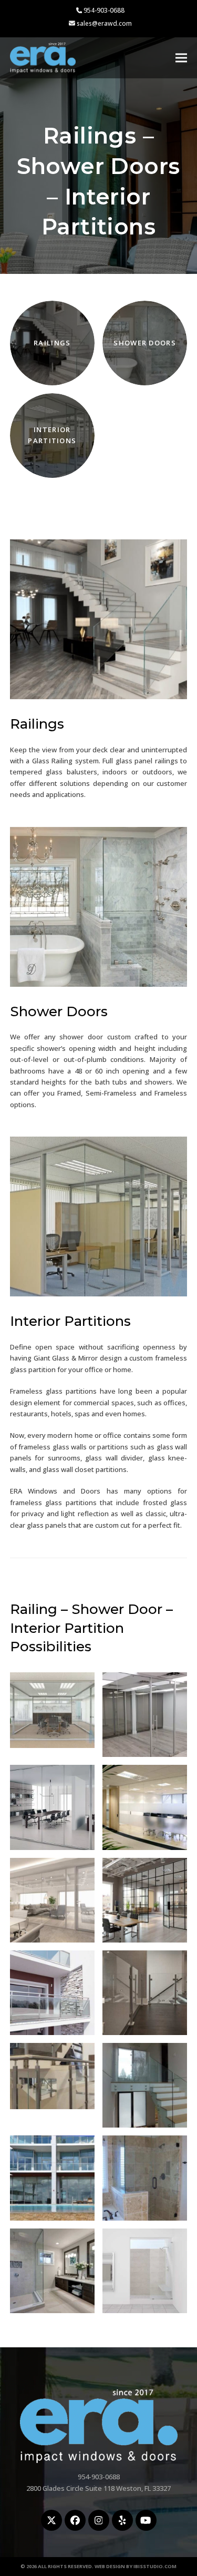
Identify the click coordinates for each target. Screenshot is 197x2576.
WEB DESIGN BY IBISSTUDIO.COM (136, 2566)
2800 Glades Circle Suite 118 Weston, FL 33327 (98, 2488)
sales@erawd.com (104, 23)
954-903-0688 (104, 10)
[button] (181, 58)
